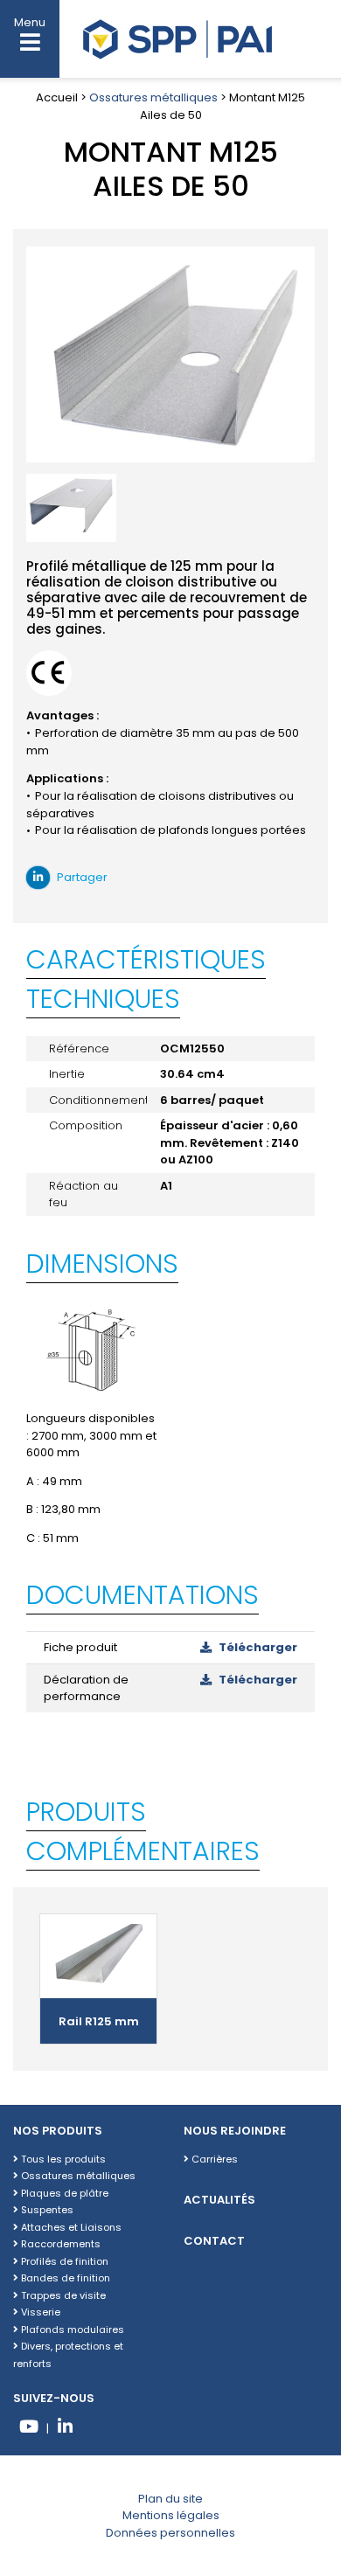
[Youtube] (28, 2429)
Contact (214, 2241)
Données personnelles (170, 2533)
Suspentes (46, 2210)
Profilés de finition (63, 2261)
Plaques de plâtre (63, 2193)
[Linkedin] (65, 2429)
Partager (81, 877)
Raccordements (59, 2244)
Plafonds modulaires (71, 2330)
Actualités (219, 2200)
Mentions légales (171, 2515)
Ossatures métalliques (153, 97)
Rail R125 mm (99, 2021)
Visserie (39, 2312)
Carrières (213, 2159)
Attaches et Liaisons (70, 2227)
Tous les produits (62, 2159)
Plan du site (170, 2499)
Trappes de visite (62, 2295)
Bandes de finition (64, 2278)
